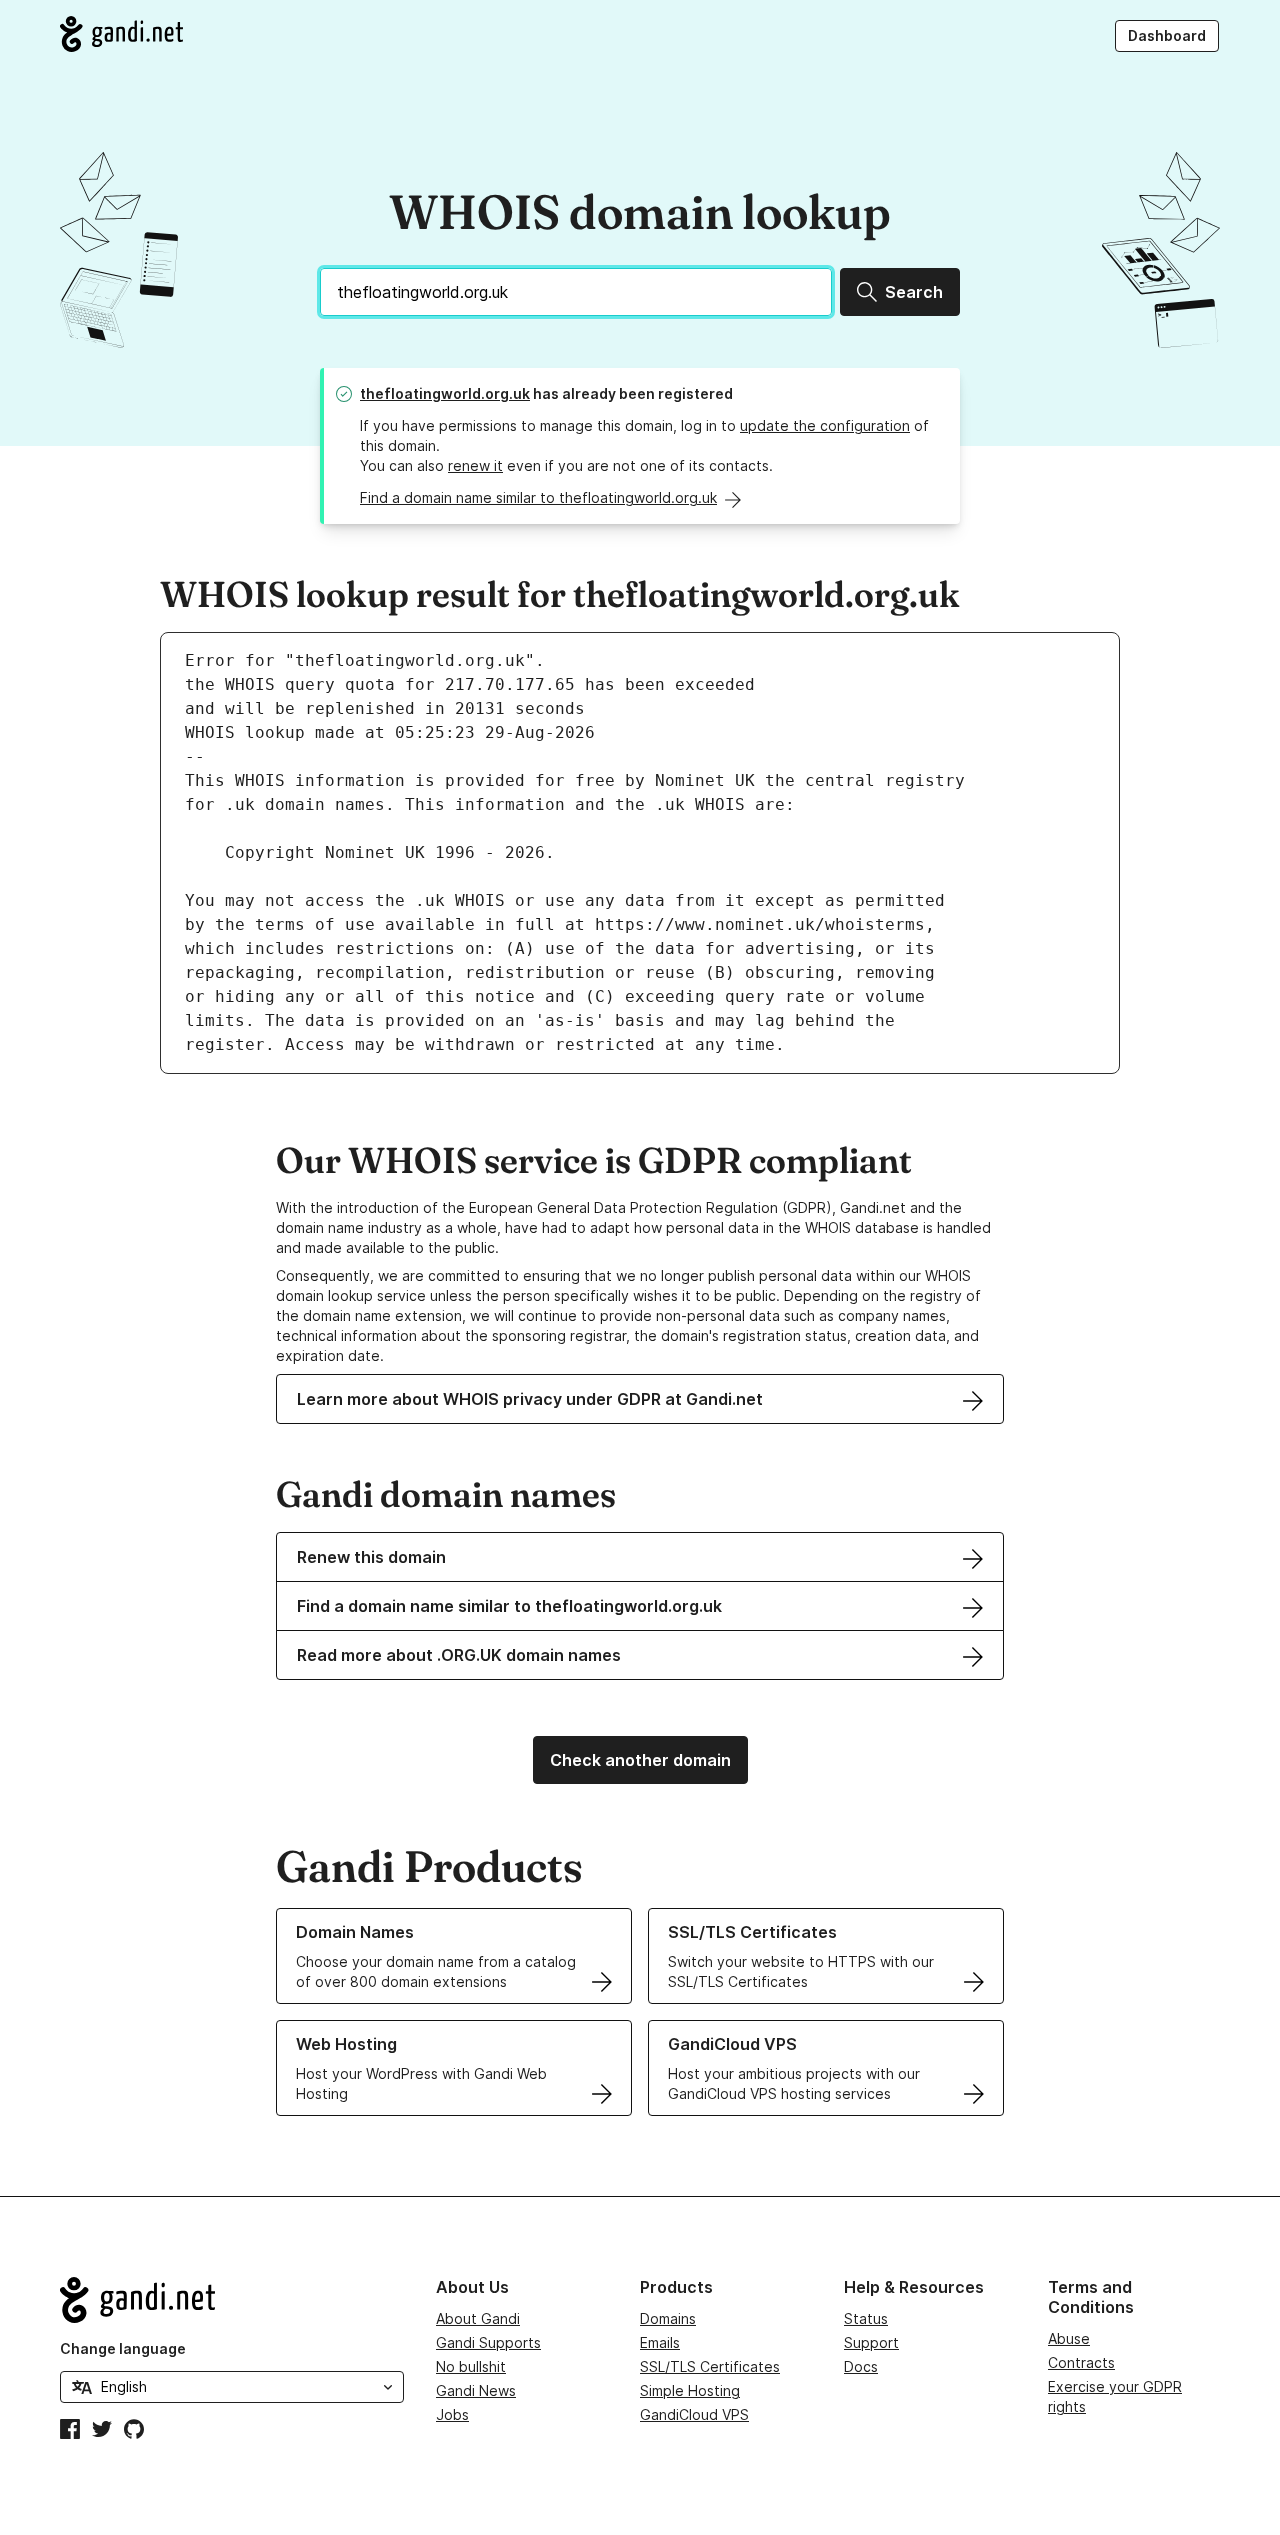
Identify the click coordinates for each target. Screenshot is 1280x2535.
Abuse (1069, 2338)
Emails (660, 2342)
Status (866, 2318)
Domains (668, 2318)
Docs (861, 2366)
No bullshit (471, 2366)
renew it (475, 465)
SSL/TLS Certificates (710, 2366)
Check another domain (640, 1760)
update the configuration (825, 425)
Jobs (452, 2414)
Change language (123, 2348)
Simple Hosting (690, 2390)
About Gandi (478, 2318)
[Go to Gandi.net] (121, 34)
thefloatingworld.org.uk (445, 393)
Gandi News (476, 2390)
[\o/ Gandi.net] (232, 2300)
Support (871, 2342)
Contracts (1081, 2362)
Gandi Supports (488, 2342)
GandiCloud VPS (694, 2414)
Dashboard (1167, 35)
